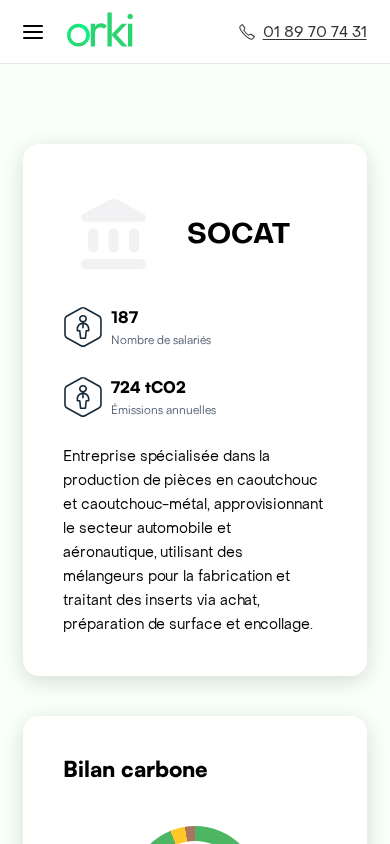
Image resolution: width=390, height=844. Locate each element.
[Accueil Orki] (100, 31)
